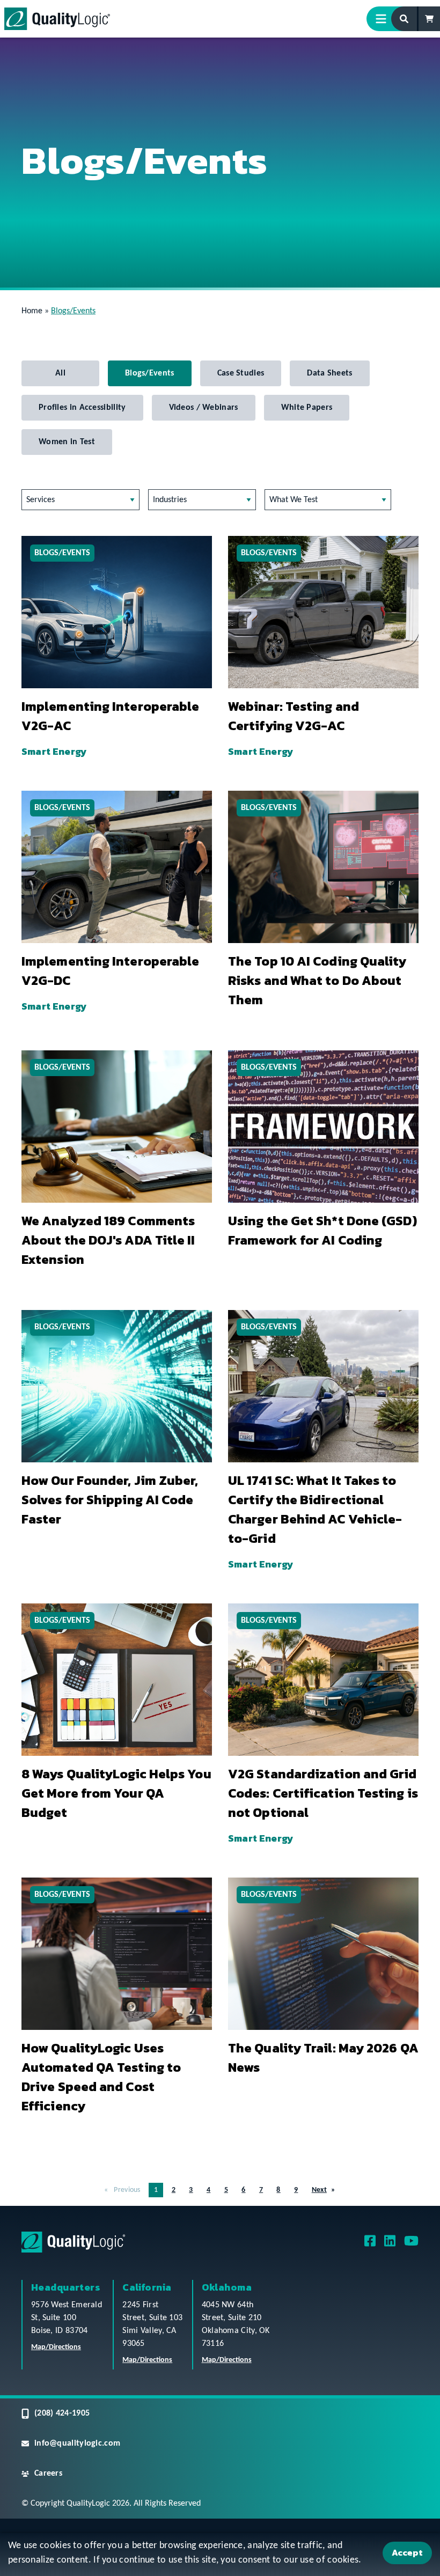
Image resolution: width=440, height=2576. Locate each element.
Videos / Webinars (204, 408)
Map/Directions (56, 2347)
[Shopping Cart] (429, 19)
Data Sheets (329, 373)
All (60, 373)
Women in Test (67, 442)
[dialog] (220, 2555)
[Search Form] (405, 19)
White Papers (307, 408)
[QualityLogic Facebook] (370, 2245)
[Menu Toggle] (385, 19)
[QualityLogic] (57, 19)
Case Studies (241, 373)
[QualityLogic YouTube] (411, 2245)
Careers (48, 2474)
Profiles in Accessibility (82, 408)
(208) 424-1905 (62, 2413)
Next (319, 2190)
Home (32, 311)
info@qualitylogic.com (77, 2443)
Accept (407, 2552)
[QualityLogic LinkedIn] (390, 2245)
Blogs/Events (150, 373)
